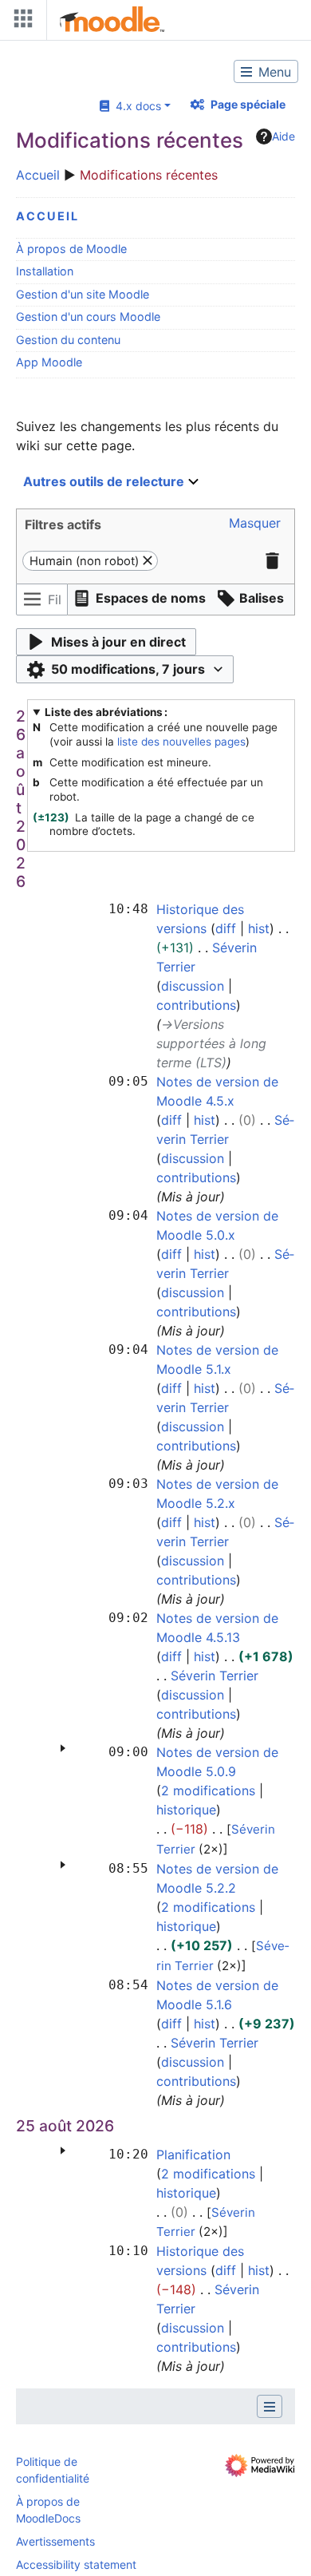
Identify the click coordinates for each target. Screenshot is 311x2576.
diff (226, 928)
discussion (193, 986)
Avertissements (55, 2541)
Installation (45, 271)
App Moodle (49, 362)
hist (259, 928)
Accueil (38, 175)
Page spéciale (248, 104)
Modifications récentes (149, 175)
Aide (283, 136)
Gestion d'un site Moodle (83, 294)
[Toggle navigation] (20, 22)
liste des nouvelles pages (181, 742)
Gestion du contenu (68, 340)
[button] (109, 482)
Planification (193, 2155)
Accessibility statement (76, 2564)
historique (186, 1810)
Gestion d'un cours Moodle (88, 317)
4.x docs (135, 106)
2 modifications (208, 1791)
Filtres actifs (63, 524)
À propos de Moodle (71, 249)
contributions (196, 1005)
